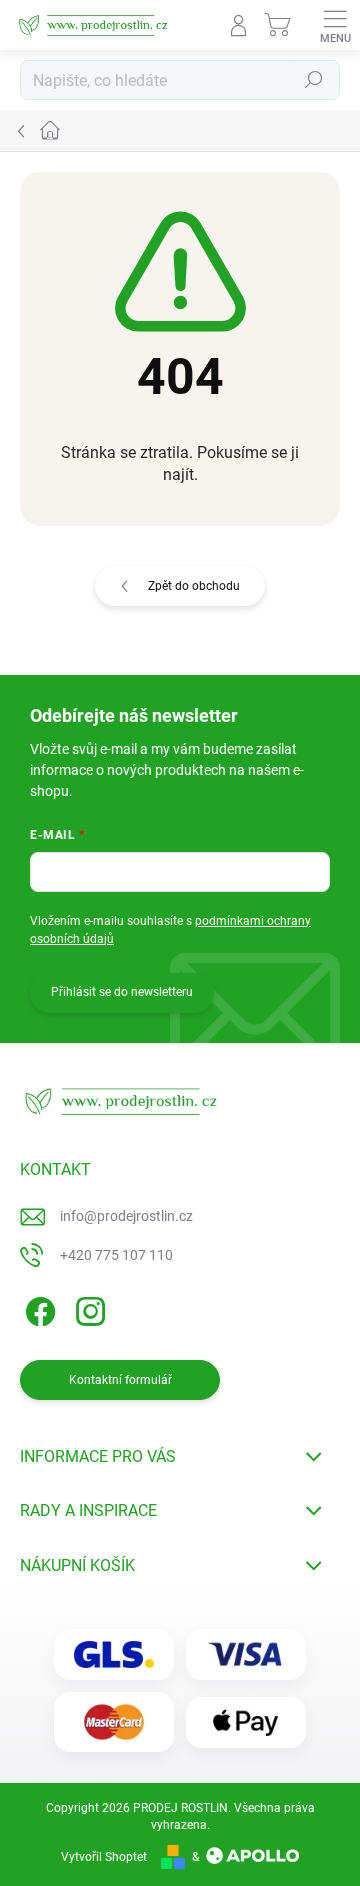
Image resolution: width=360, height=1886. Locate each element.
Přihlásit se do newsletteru (122, 992)
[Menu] (335, 25)
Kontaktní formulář (120, 1380)
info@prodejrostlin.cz (126, 1216)
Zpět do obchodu (194, 586)
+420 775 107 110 (116, 1255)
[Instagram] (87, 1308)
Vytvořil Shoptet (104, 1857)
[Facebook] (37, 1308)
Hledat (314, 80)
